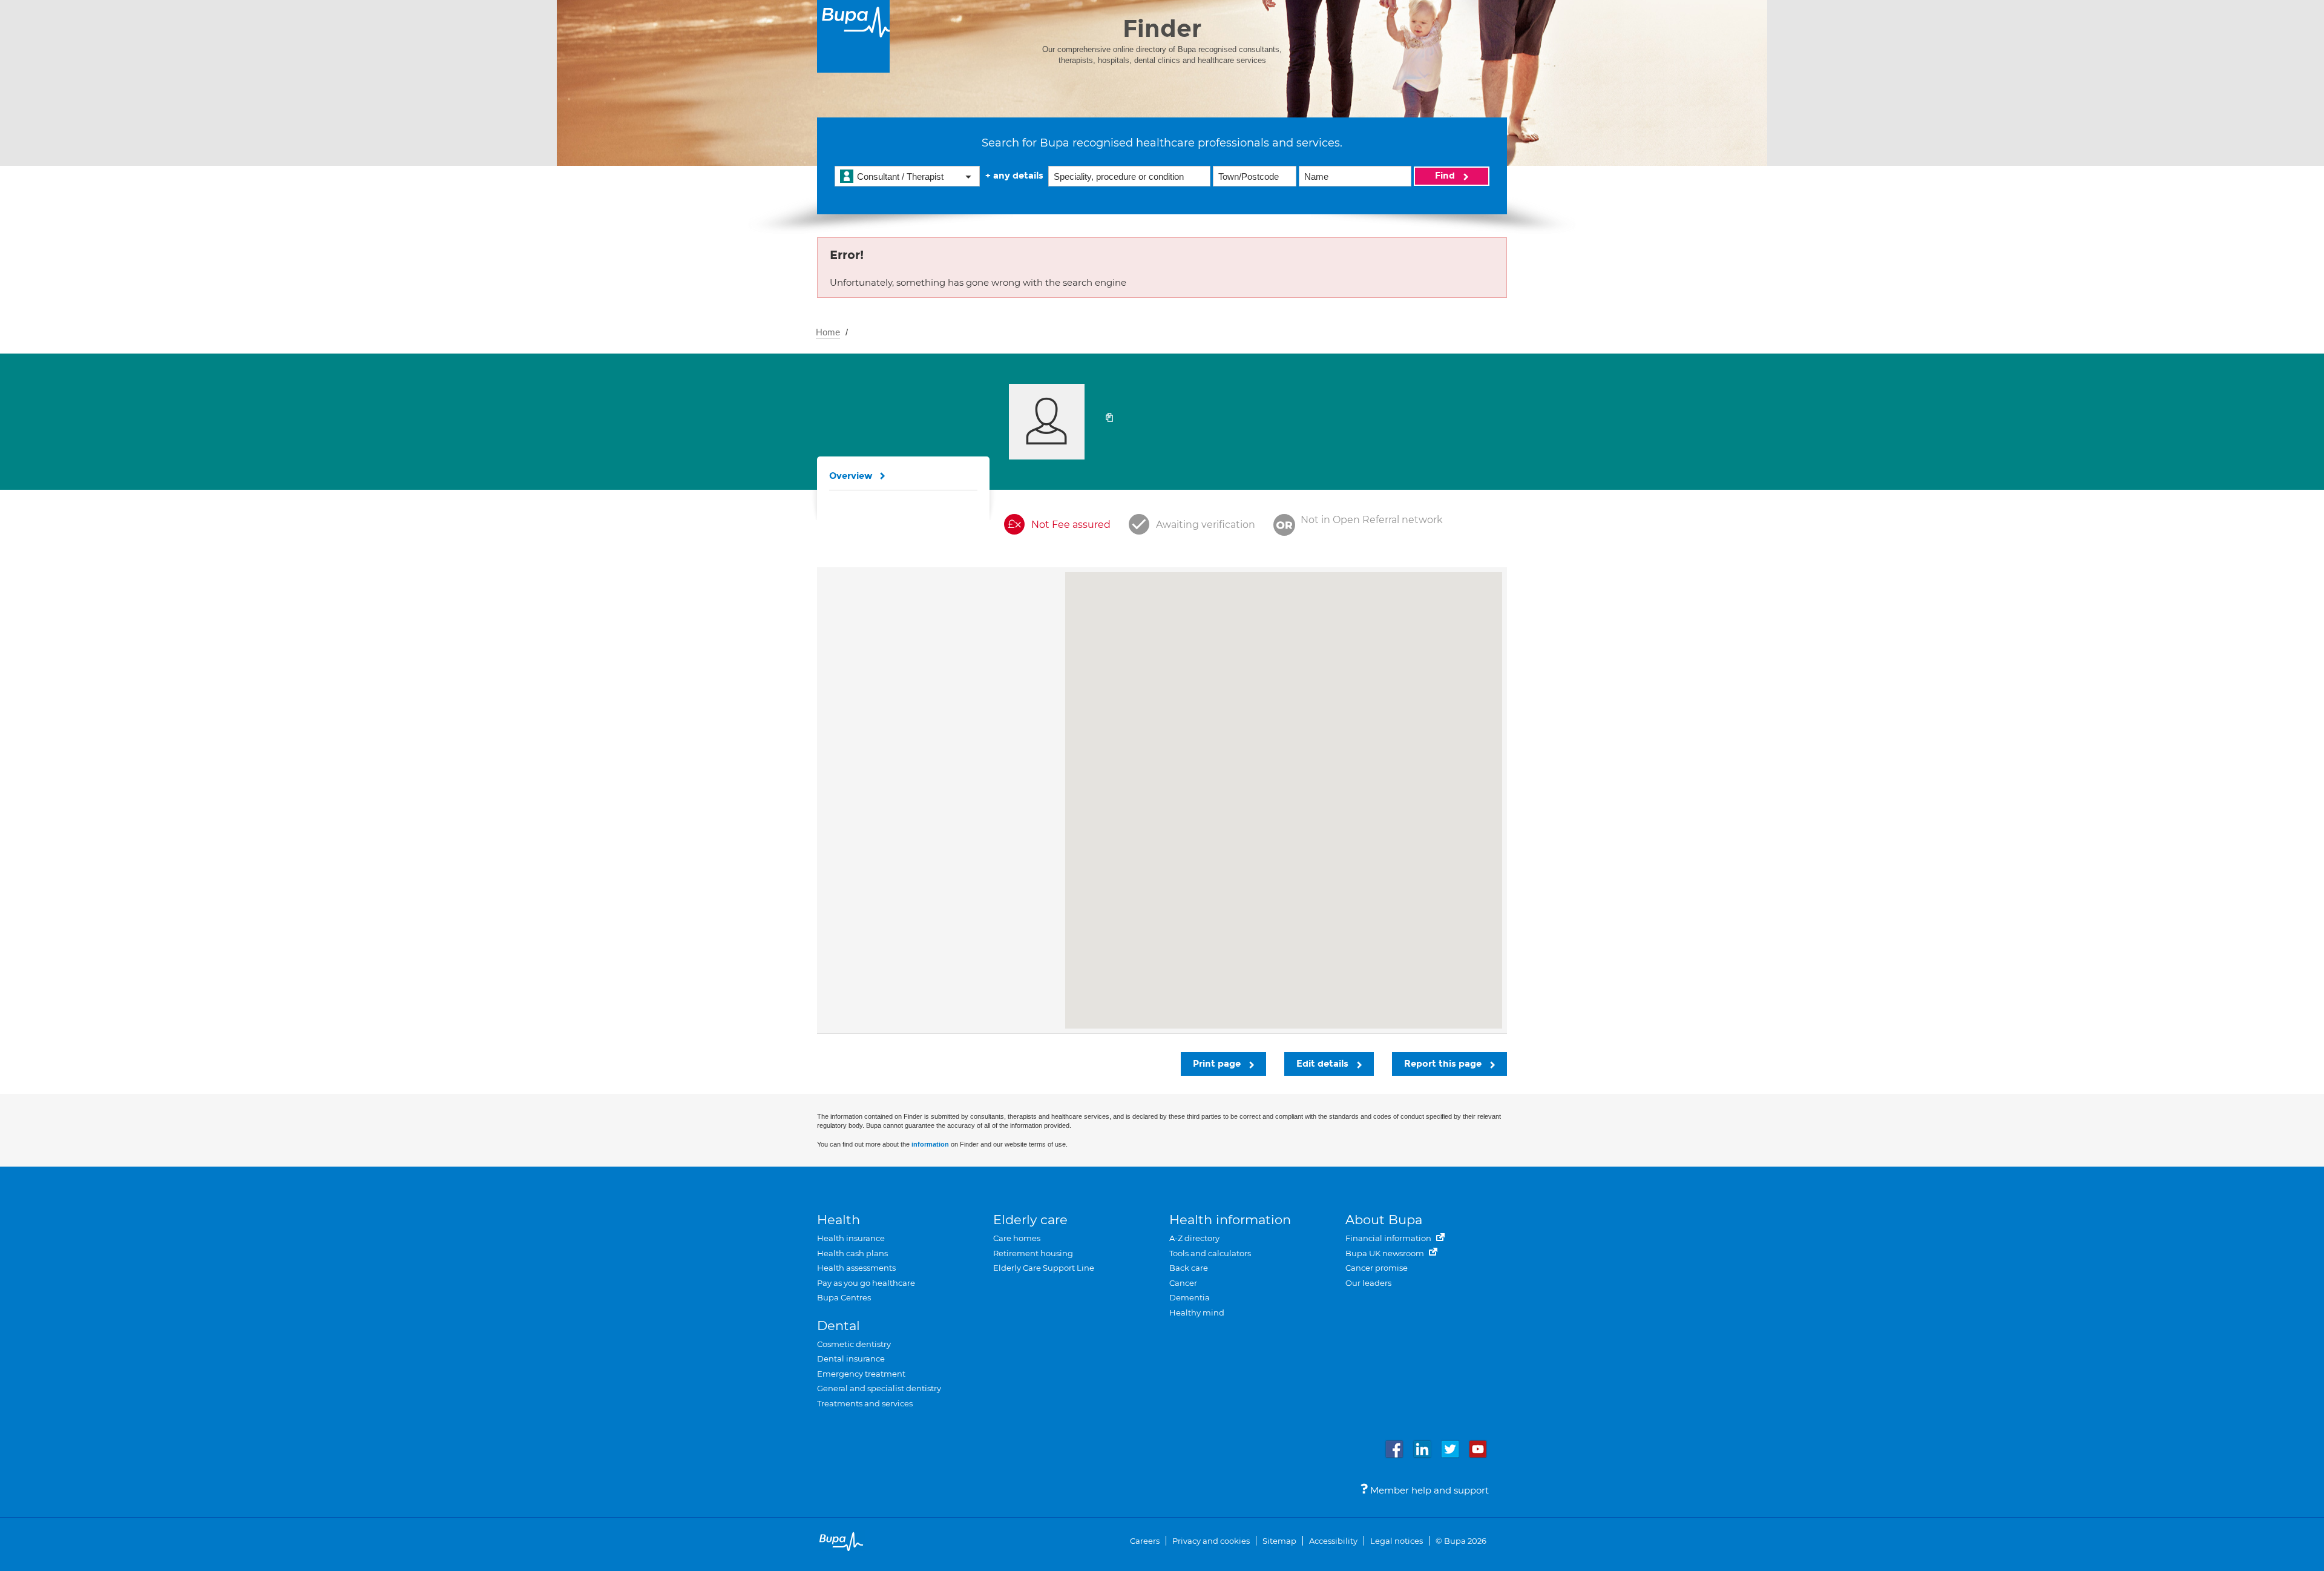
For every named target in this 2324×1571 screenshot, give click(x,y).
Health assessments (856, 1268)
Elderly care (1030, 1220)
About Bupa (1384, 1220)
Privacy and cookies (1211, 1541)
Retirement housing (1033, 1253)
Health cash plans (852, 1253)
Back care (1189, 1268)
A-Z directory (1194, 1238)
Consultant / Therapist (900, 176)
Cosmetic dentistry (854, 1344)
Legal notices (1397, 1541)
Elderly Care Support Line (1044, 1268)
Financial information (1389, 1238)
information (930, 1144)
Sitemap (1279, 1541)
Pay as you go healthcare (866, 1283)
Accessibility (1333, 1541)
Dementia (1190, 1297)
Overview (851, 476)
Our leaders (1368, 1283)
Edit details (1324, 1064)
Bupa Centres (844, 1297)
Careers (1145, 1541)
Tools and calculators (1210, 1253)
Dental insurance (851, 1359)
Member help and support (1428, 1490)
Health (839, 1220)
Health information (1230, 1220)
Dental (839, 1326)
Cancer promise (1377, 1268)
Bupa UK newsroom (1386, 1253)
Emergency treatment (861, 1374)
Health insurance (851, 1238)
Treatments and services (865, 1403)
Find (1446, 176)
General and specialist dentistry (879, 1388)
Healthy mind (1197, 1312)
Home (828, 332)
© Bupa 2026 (1461, 1541)
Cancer (1183, 1283)
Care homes (1017, 1238)
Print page (1218, 1064)
